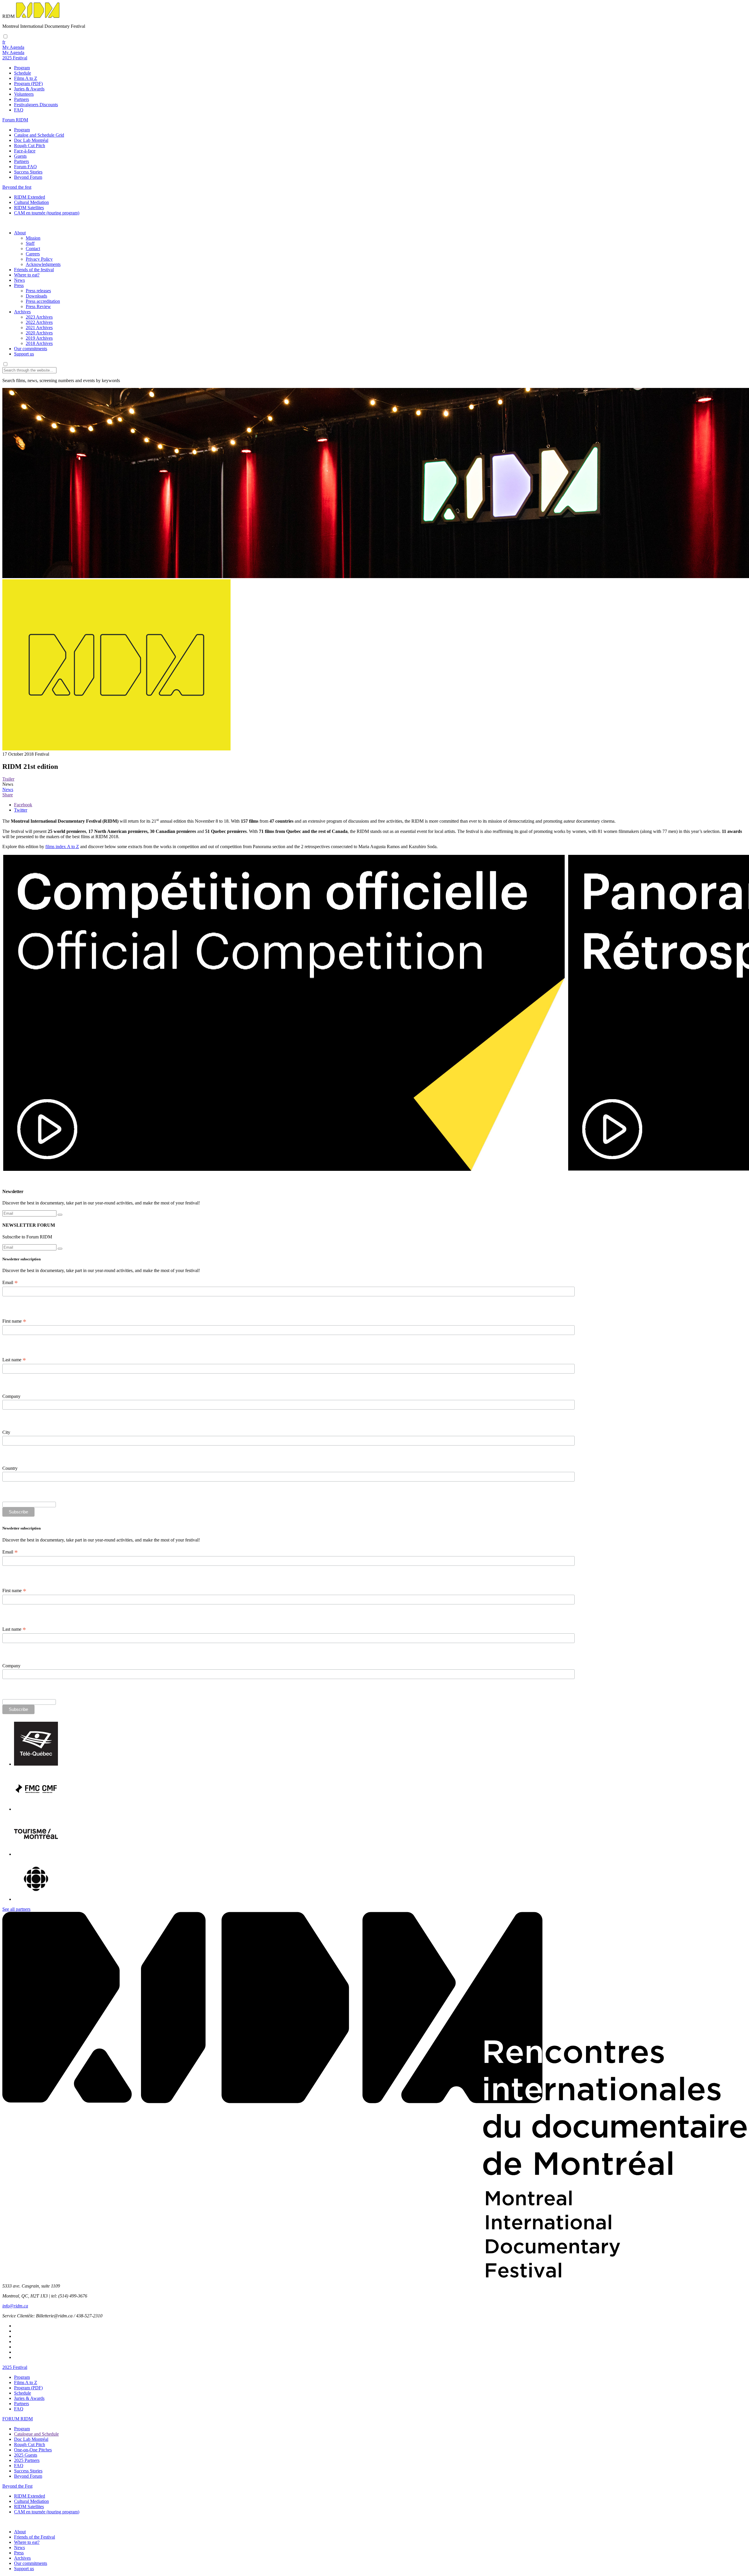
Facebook (23, 805)
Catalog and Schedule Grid (39, 135)
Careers (33, 254)
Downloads (36, 296)
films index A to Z (62, 847)
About (20, 233)
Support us (24, 354)
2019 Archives (39, 338)
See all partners (16, 1909)
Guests (20, 156)
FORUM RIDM (18, 2419)
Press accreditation (43, 301)
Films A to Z (26, 78)
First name (14, 1321)
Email (10, 1283)
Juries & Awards (29, 89)
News (19, 280)
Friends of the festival (34, 270)
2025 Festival (15, 2367)
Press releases (38, 291)
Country (10, 1468)
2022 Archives (39, 322)
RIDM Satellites (29, 208)
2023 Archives (39, 317)
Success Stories (28, 172)
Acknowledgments (43, 264)
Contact (33, 249)
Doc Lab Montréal (31, 140)
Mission (33, 238)
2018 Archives (39, 343)
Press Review (38, 306)
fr (4, 42)
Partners (22, 99)
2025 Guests (26, 2455)
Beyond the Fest (17, 2486)
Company (11, 1396)
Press (19, 285)
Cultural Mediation (31, 202)
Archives (22, 312)
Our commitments (31, 349)
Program (22, 68)
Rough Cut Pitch (30, 146)
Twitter (21, 810)
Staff (30, 243)
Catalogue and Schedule (36, 2434)
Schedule (23, 73)
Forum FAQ (25, 167)
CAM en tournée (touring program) (47, 213)
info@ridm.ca (15, 2306)
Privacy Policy (39, 259)
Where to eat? (27, 275)
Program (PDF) (28, 84)
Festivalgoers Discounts (36, 105)
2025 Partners (27, 2460)
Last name (14, 1360)
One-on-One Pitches (33, 2450)
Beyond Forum (28, 177)
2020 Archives (39, 333)
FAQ (19, 110)
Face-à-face (25, 151)
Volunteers (24, 94)
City (6, 1432)
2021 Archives (39, 328)
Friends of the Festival (35, 2537)
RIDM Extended (30, 197)
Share (8, 795)
